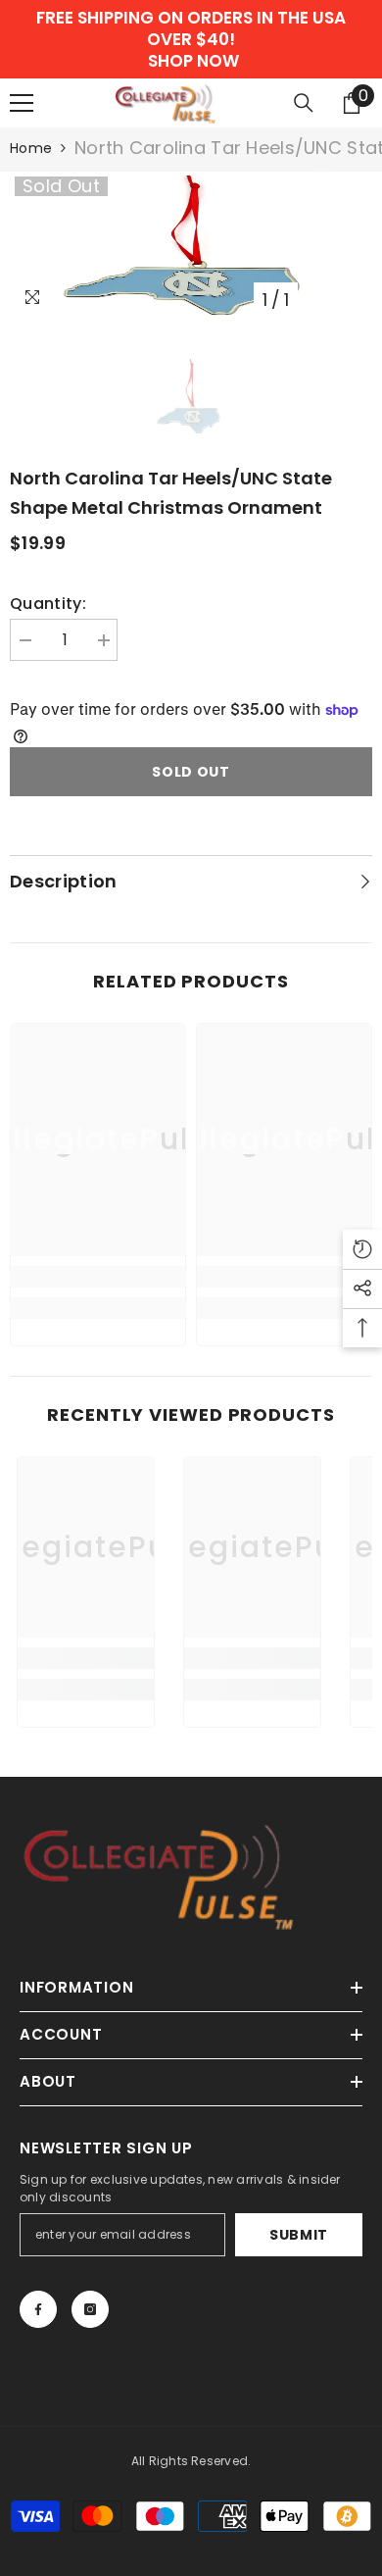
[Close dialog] (361, 1197)
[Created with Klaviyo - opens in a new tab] (191, 1393)
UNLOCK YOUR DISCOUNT (100, 1341)
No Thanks (100, 1367)
